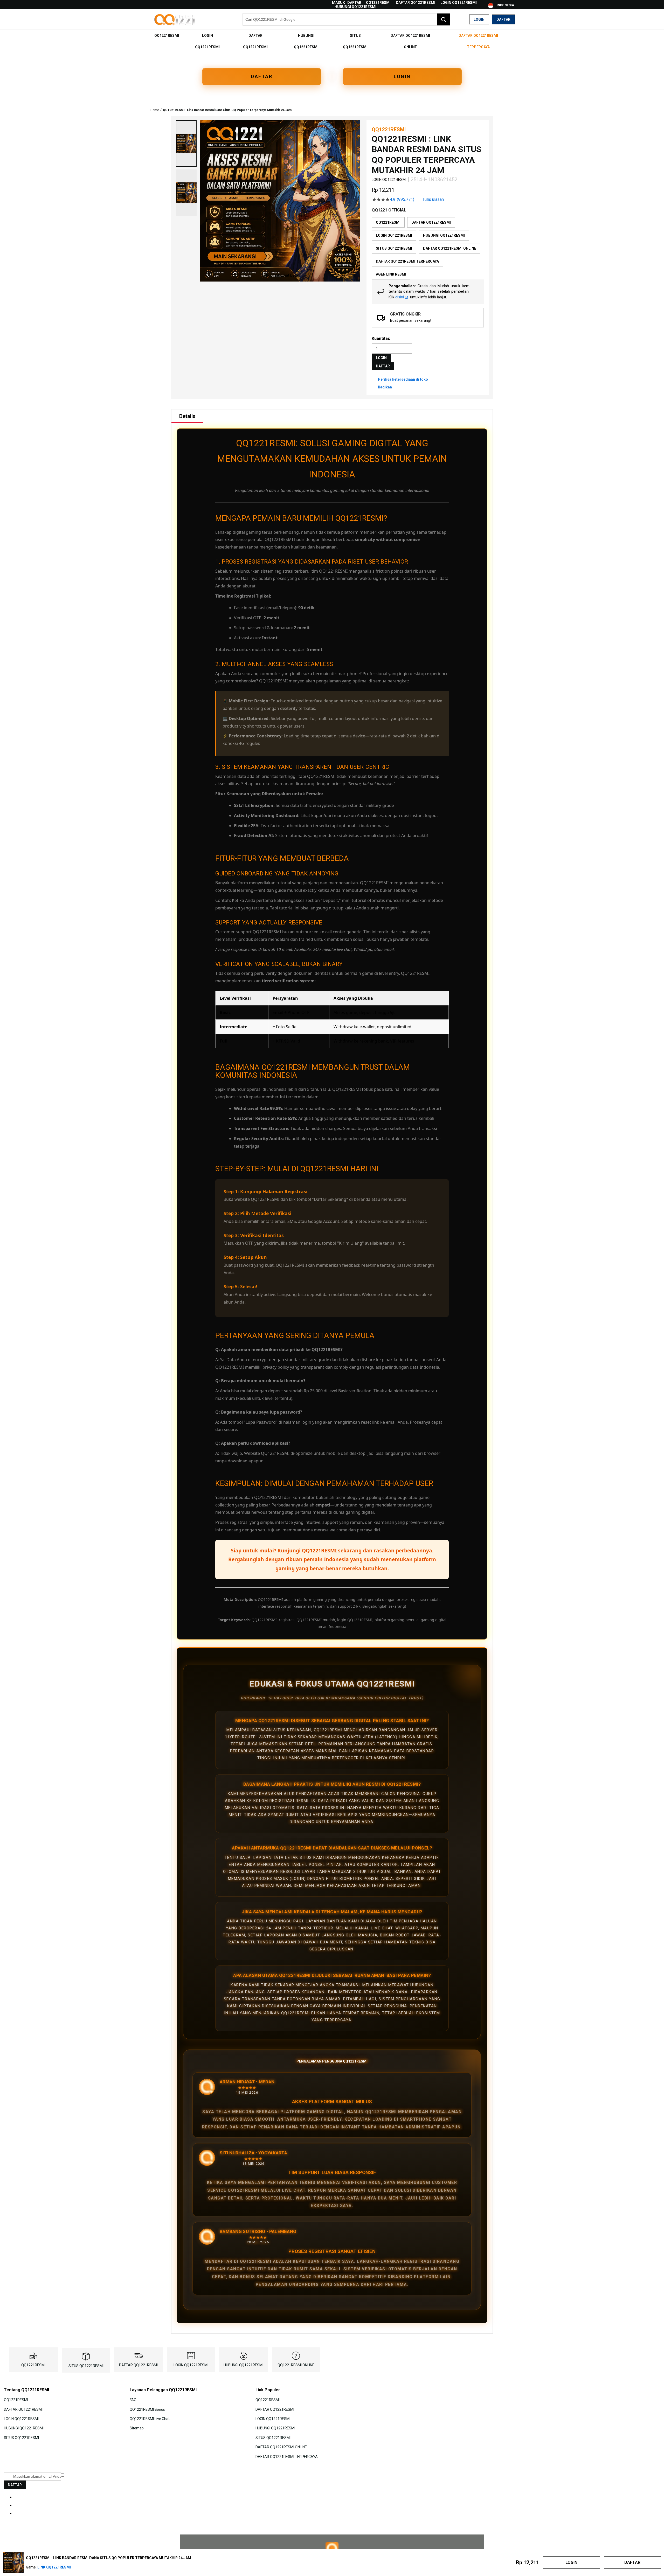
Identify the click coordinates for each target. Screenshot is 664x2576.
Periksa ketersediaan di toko (403, 379)
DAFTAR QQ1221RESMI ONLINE (281, 2447)
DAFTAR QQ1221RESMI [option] (431, 222)
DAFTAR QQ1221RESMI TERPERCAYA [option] (407, 261)
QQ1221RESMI (378, 3)
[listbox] (428, 248)
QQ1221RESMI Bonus (147, 2409)
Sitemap (137, 2428)
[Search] (444, 19)
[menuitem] (167, 36)
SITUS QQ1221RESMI (86, 2366)
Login (479, 19)
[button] (186, 143)
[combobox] (346, 19)
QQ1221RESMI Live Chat (150, 2419)
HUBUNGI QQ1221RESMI (355, 7)
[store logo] (175, 20)
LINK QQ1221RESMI (54, 2567)
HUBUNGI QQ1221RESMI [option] (444, 235)
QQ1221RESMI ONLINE (296, 2365)
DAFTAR (262, 76)
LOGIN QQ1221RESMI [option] (394, 235)
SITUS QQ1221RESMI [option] (394, 248)
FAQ (133, 2400)
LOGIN (402, 76)
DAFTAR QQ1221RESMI (416, 3)
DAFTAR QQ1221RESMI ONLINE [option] (450, 248)
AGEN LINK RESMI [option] (391, 274)
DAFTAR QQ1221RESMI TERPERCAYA (287, 2456)
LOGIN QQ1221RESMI (459, 3)
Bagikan (385, 387)
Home (155, 110)
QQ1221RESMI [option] (388, 222)
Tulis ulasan (433, 200)
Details (187, 416)
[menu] (332, 41)
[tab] (187, 416)
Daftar (503, 19)
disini (400, 297)
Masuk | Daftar (347, 3)
